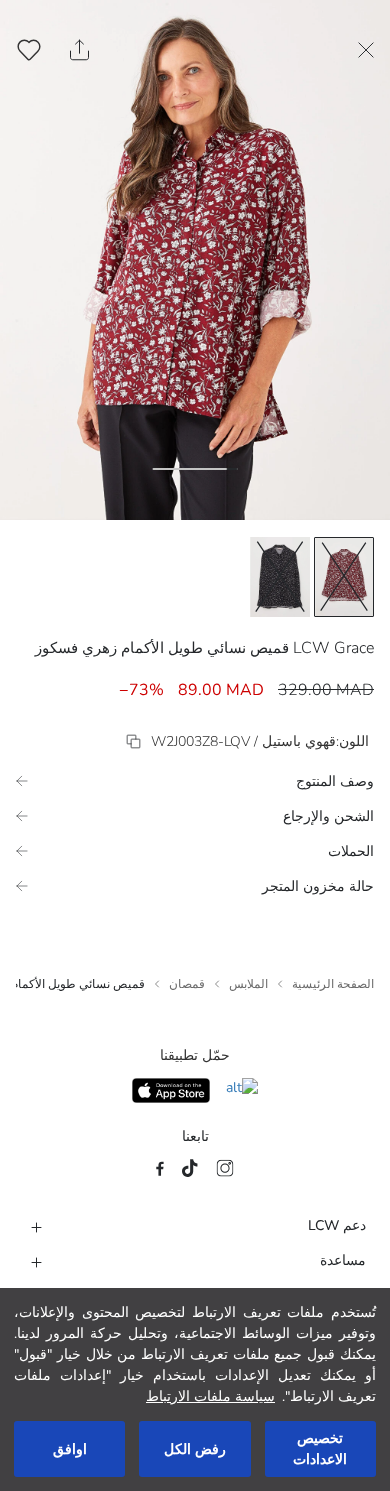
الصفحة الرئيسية (333, 984)
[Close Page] (366, 50)
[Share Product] (79, 50)
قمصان (187, 984)
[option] (344, 577)
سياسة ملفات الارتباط (210, 1396)
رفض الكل (195, 1449)
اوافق (70, 1449)
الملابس (248, 984)
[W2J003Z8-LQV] (133, 741)
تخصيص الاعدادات (320, 1449)
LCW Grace (333, 648)
